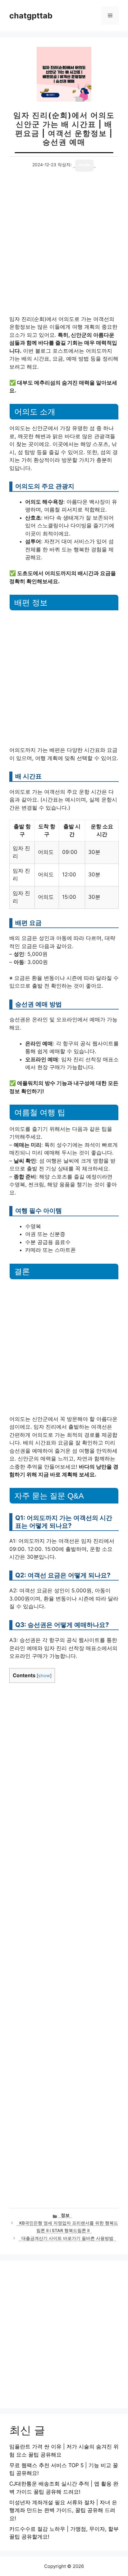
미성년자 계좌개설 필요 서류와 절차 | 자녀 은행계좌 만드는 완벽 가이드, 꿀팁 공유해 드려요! (63, 2510)
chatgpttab (31, 16)
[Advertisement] (64, 249)
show (44, 1676)
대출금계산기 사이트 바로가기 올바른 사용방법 (67, 2238)
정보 (65, 2215)
